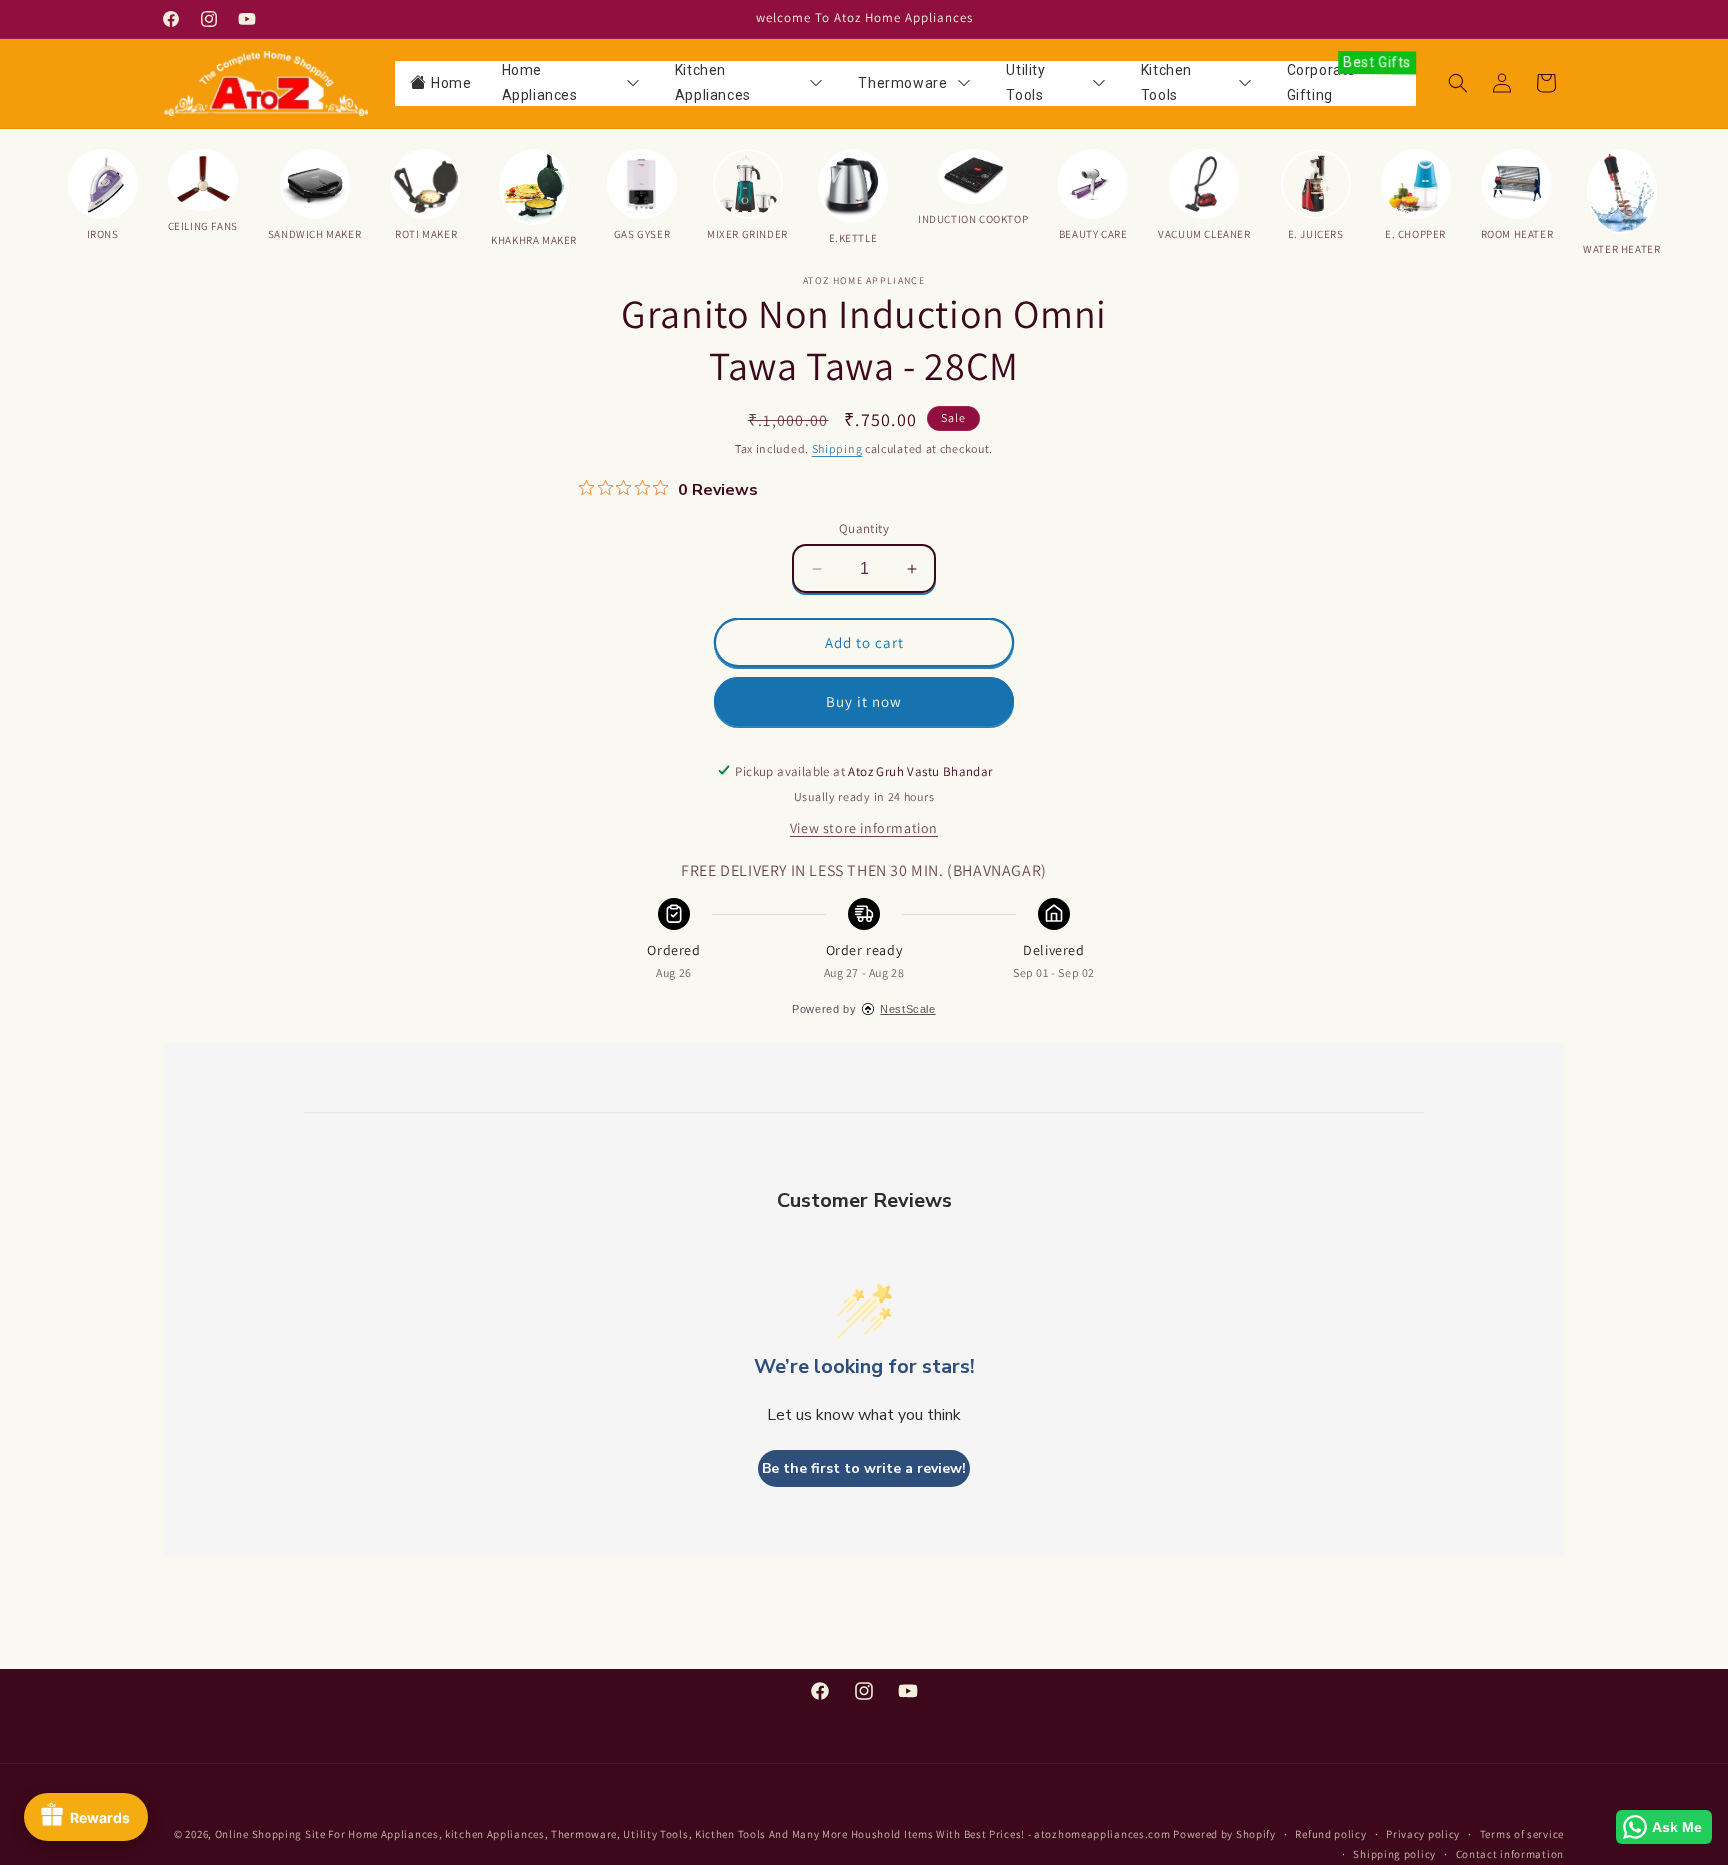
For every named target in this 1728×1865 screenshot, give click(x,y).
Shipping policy (1394, 1854)
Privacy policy (1423, 1834)
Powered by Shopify (1224, 1834)
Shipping (837, 448)
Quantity (864, 528)
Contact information (1510, 1854)
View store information (864, 827)
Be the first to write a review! (864, 1468)
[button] (1458, 83)
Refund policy (1330, 1834)
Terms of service (1522, 1834)
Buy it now (864, 701)
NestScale (907, 1008)
